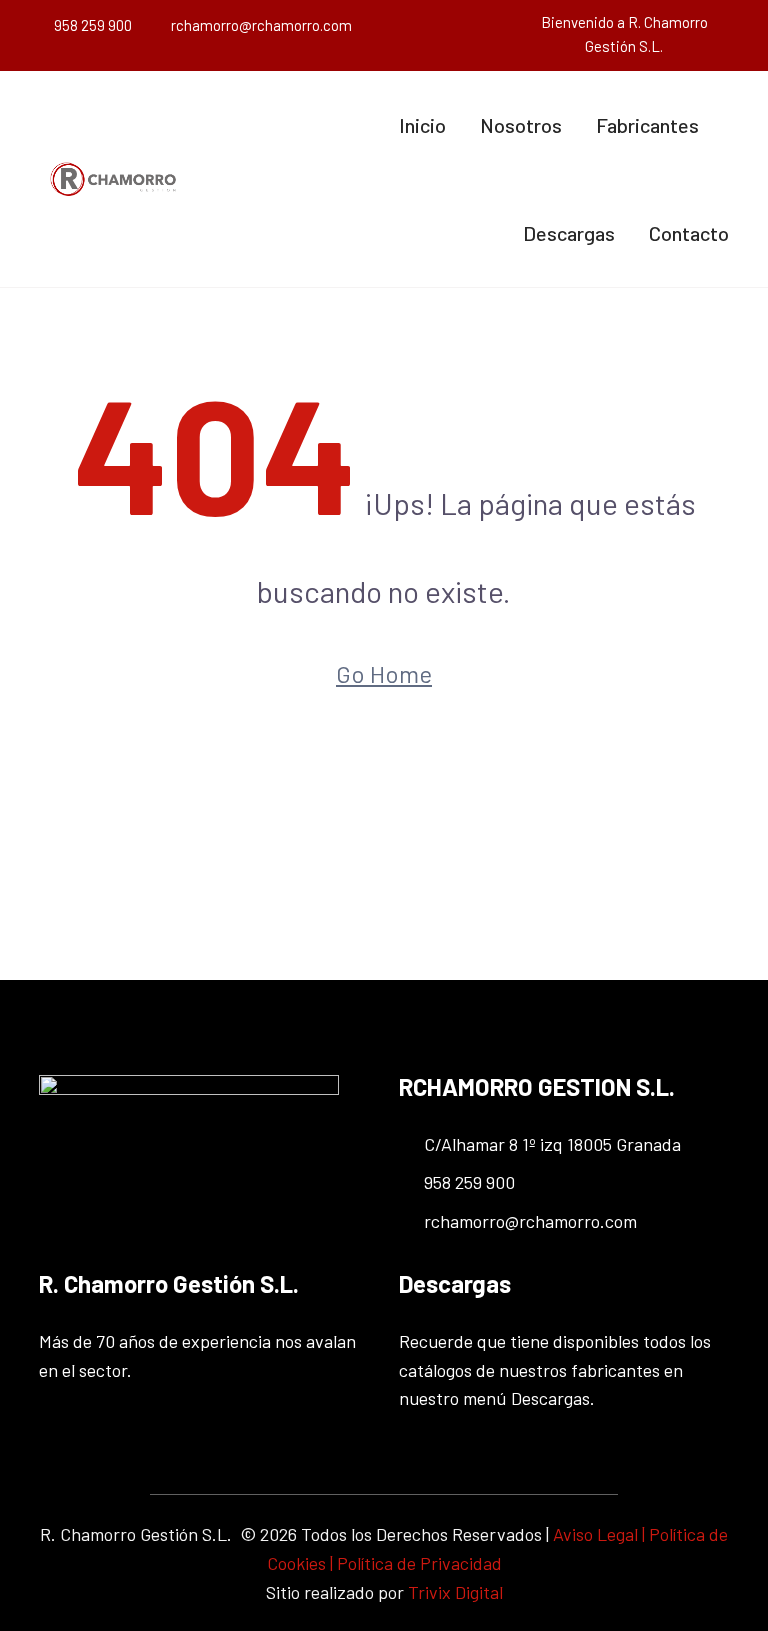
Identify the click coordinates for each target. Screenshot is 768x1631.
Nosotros (521, 125)
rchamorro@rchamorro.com (261, 25)
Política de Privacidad (419, 1563)
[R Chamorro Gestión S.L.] (114, 179)
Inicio (422, 125)
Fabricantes (647, 125)
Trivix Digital (455, 1592)
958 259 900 (93, 25)
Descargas (569, 233)
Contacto (689, 233)
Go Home (384, 673)
